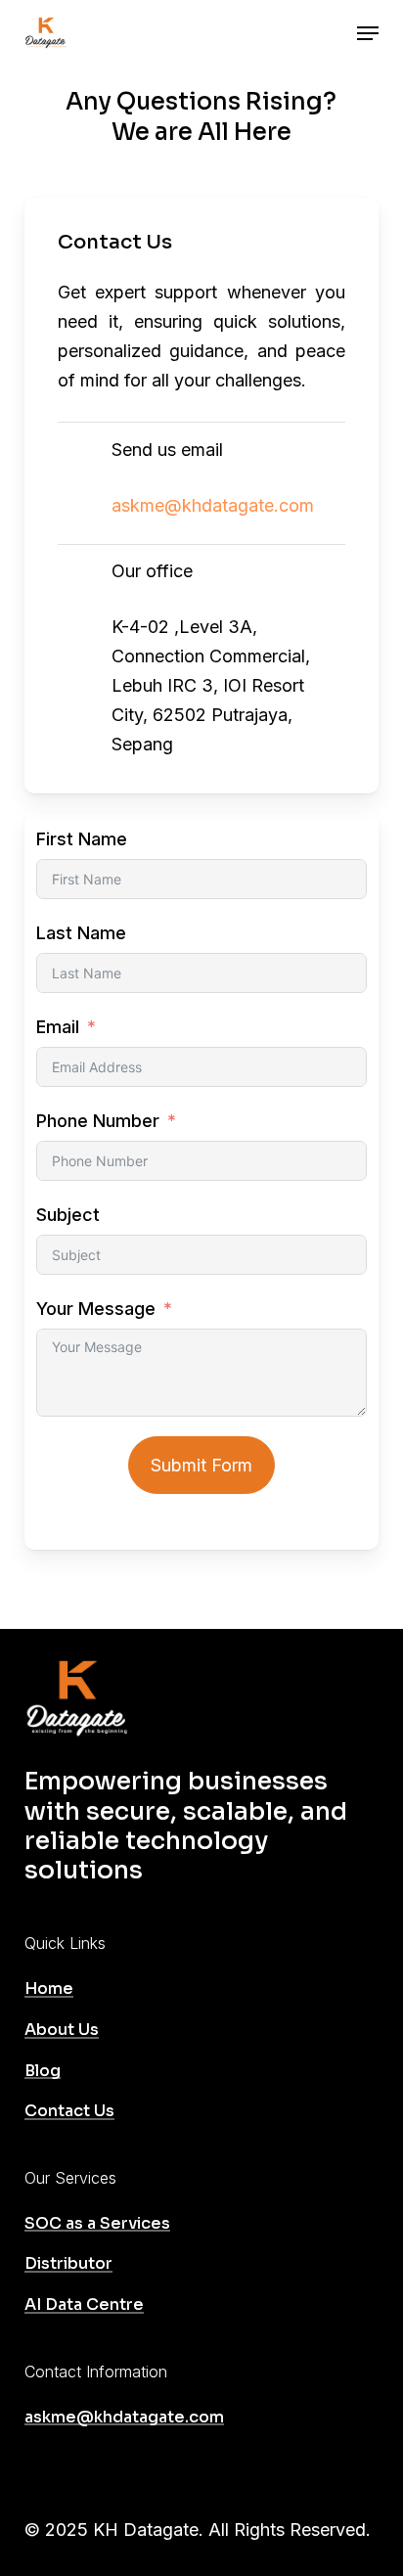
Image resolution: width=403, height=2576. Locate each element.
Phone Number (98, 1121)
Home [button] (49, 1989)
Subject (68, 1215)
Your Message (96, 1309)
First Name (82, 839)
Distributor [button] (68, 2264)
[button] (368, 33)
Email (58, 1027)
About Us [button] (62, 2030)
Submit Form (201, 1465)
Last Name (81, 933)
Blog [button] (43, 2071)
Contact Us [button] (69, 2111)
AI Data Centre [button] (84, 2305)
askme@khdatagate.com (213, 505)
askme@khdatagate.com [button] (124, 2418)
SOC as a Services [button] (97, 2224)
